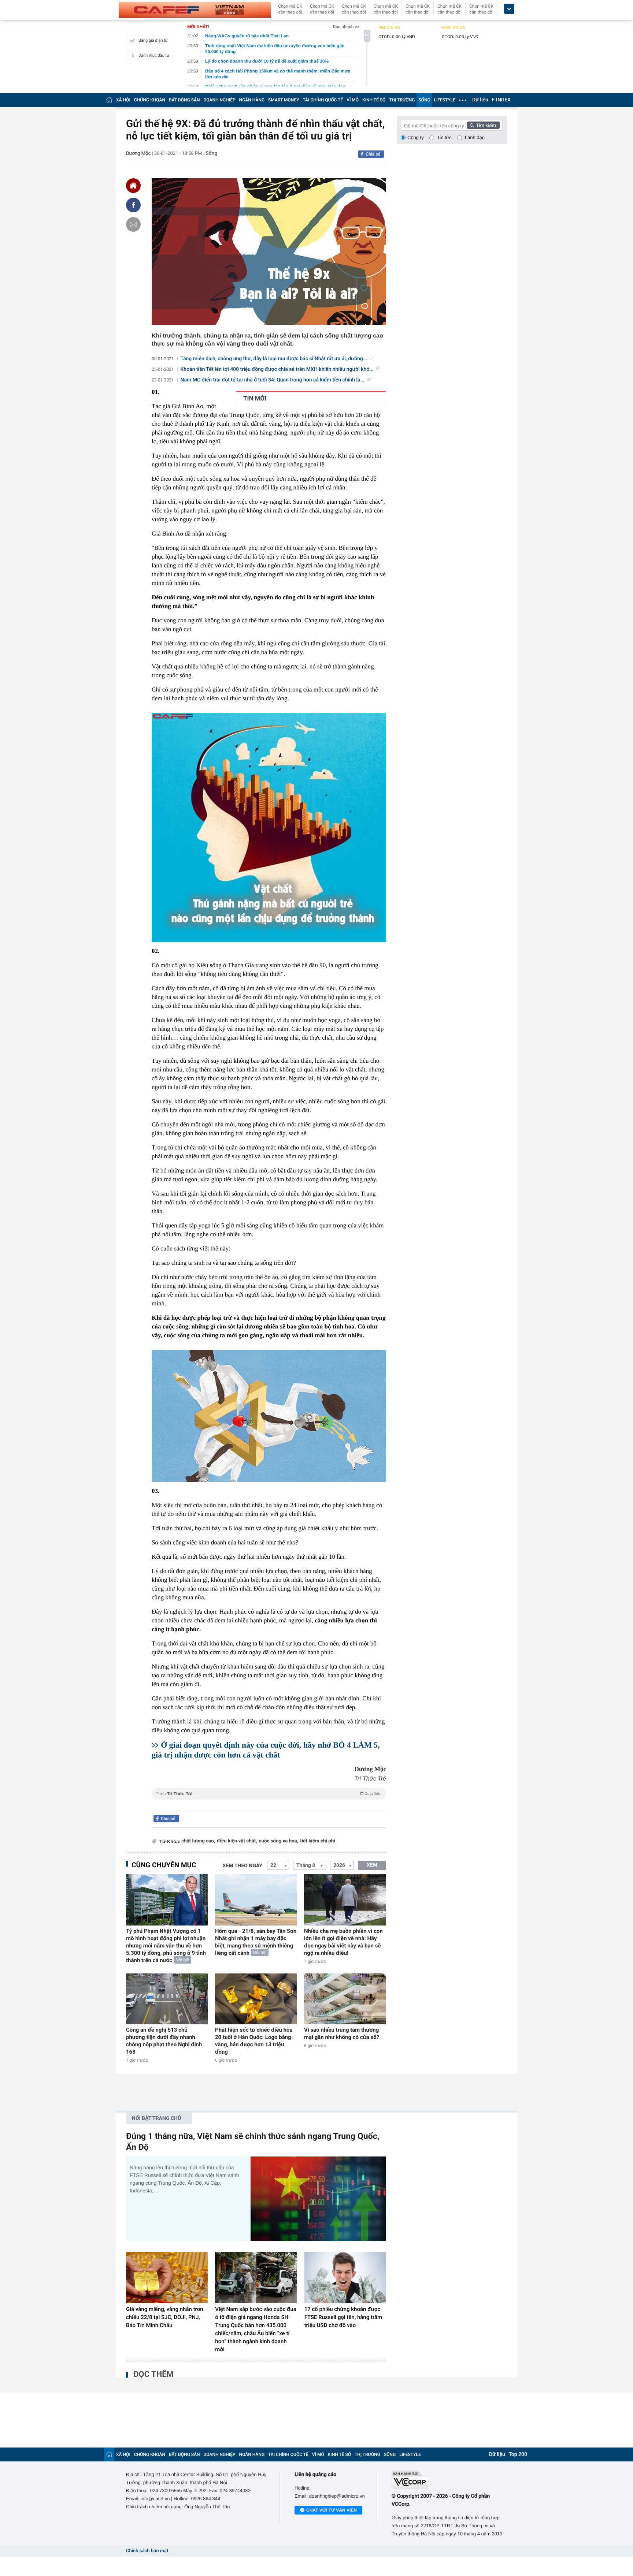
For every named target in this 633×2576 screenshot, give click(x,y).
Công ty (416, 137)
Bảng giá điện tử (153, 40)
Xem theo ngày (243, 1866)
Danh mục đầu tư (154, 55)
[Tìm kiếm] (484, 125)
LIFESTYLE (445, 100)
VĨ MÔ (353, 100)
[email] (133, 224)
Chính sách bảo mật (147, 2551)
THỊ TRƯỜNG (402, 100)
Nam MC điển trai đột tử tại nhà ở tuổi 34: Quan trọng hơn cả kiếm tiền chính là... (273, 380)
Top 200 (518, 2454)
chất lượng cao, (198, 1841)
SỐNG (424, 100)
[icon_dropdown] (509, 9)
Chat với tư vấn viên (332, 2510)
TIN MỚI (255, 399)
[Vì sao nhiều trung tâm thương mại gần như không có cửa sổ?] (345, 1999)
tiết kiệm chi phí (318, 1841)
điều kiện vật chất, (237, 1841)
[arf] (269, 1802)
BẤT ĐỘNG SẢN (184, 100)
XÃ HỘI (123, 100)
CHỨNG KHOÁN (150, 100)
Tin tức (444, 137)
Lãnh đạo (475, 137)
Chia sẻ (373, 154)
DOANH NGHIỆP (220, 100)
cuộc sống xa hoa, (279, 1841)
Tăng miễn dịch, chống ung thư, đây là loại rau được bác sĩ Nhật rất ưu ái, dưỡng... (274, 359)
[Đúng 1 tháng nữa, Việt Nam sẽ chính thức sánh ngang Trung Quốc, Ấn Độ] (318, 2199)
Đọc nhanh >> (346, 27)
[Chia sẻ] (133, 205)
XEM (372, 1865)
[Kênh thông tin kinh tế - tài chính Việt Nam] (195, 10)
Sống (211, 153)
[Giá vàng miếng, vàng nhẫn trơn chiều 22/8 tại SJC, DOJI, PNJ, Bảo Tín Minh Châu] (167, 2278)
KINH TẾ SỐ (374, 100)
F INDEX (501, 100)
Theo (268, 1794)
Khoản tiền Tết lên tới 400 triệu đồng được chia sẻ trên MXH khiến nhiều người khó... (277, 369)
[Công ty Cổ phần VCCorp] (449, 2480)
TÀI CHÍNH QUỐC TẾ (323, 100)
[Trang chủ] (109, 100)
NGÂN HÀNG (252, 100)
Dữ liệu (480, 100)
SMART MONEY (284, 100)
